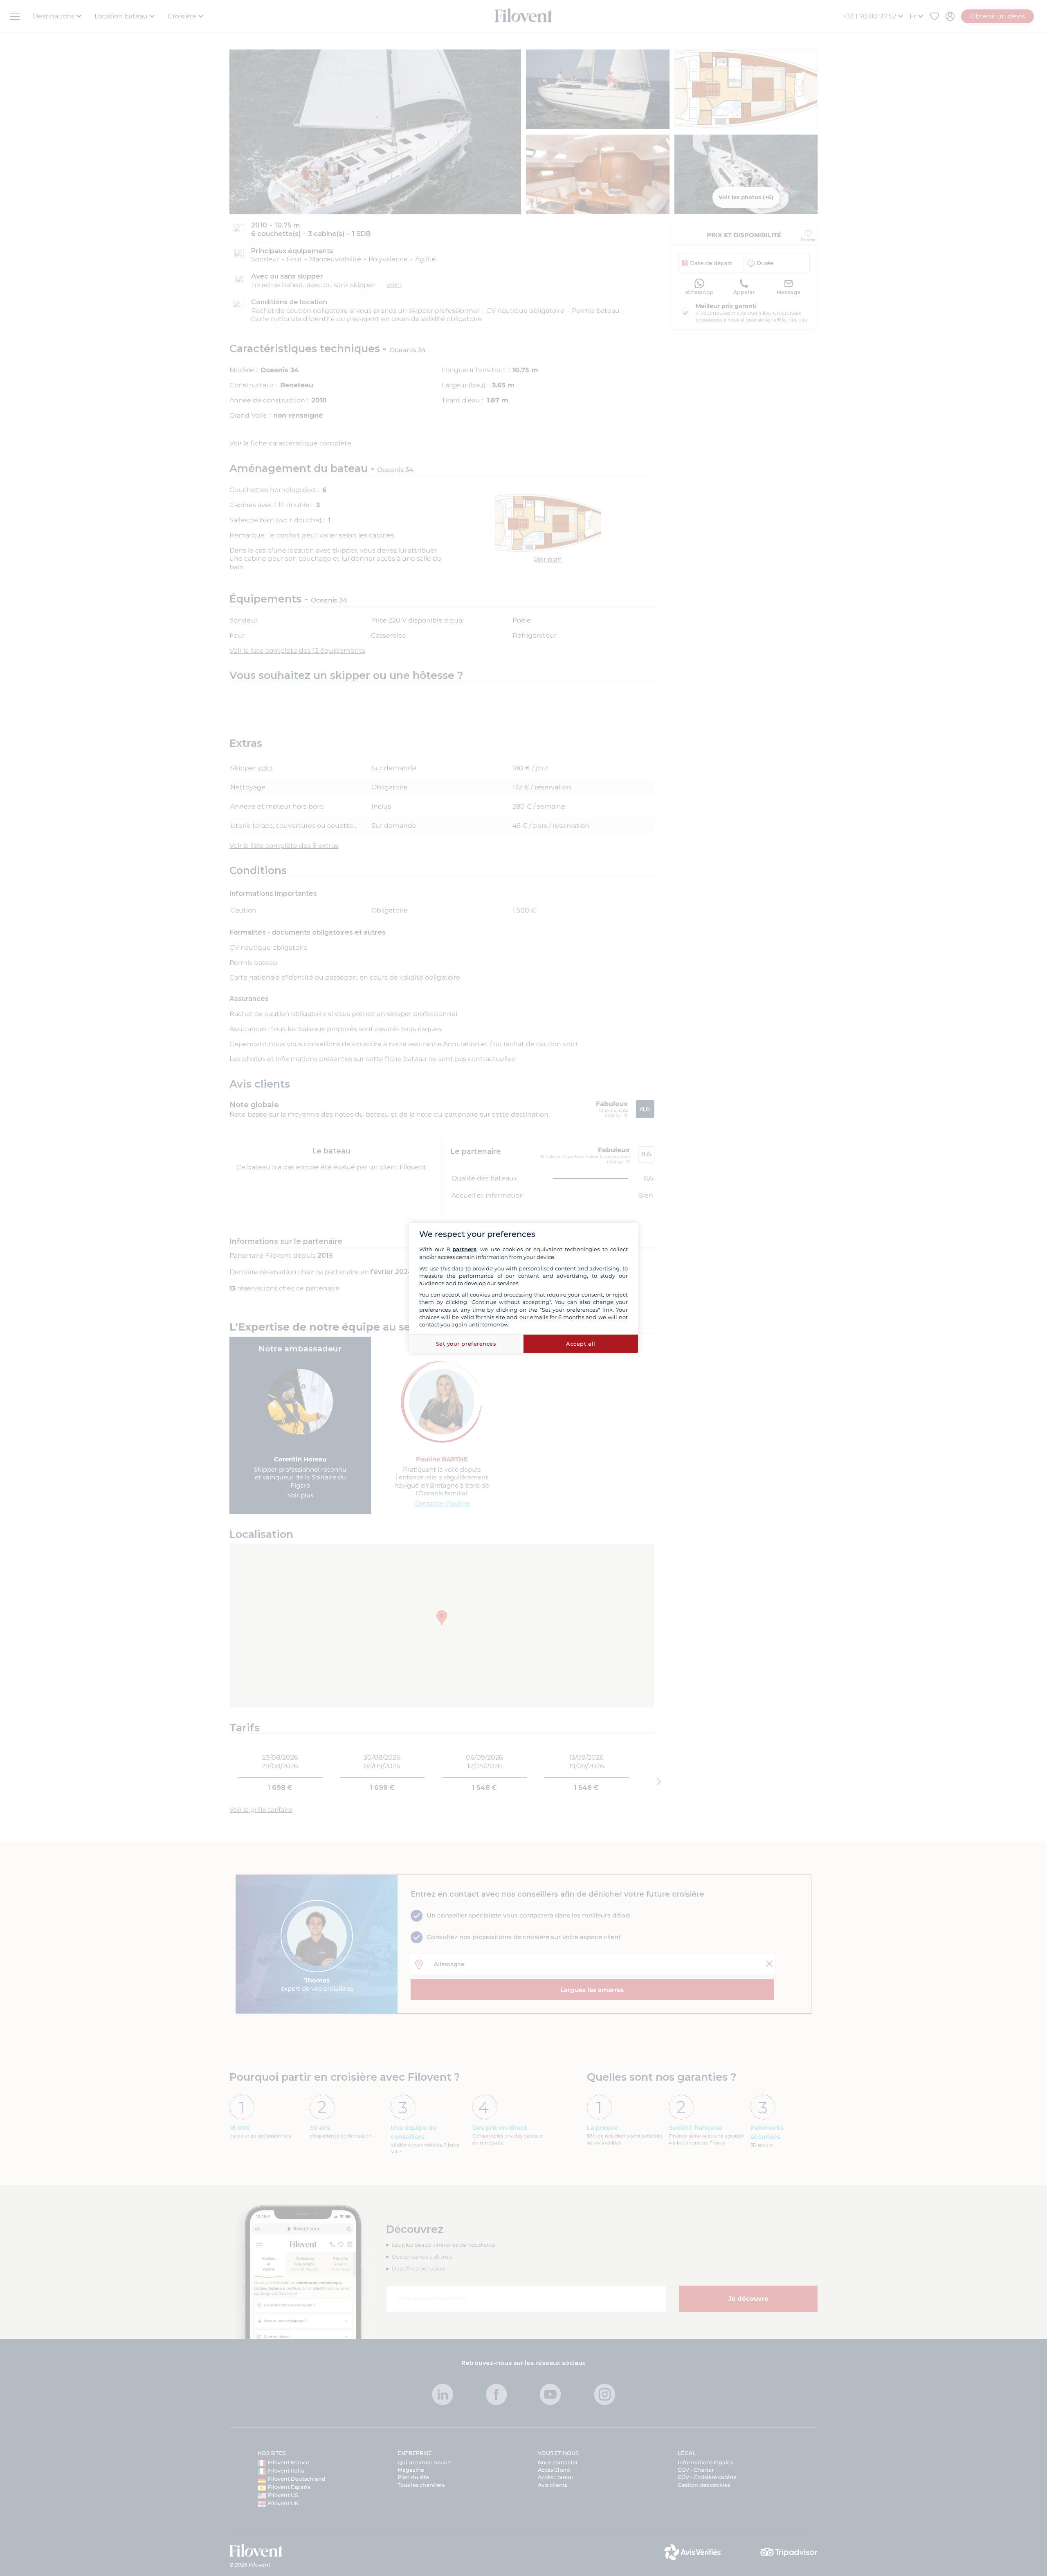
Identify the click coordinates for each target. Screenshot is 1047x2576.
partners (464, 1249)
